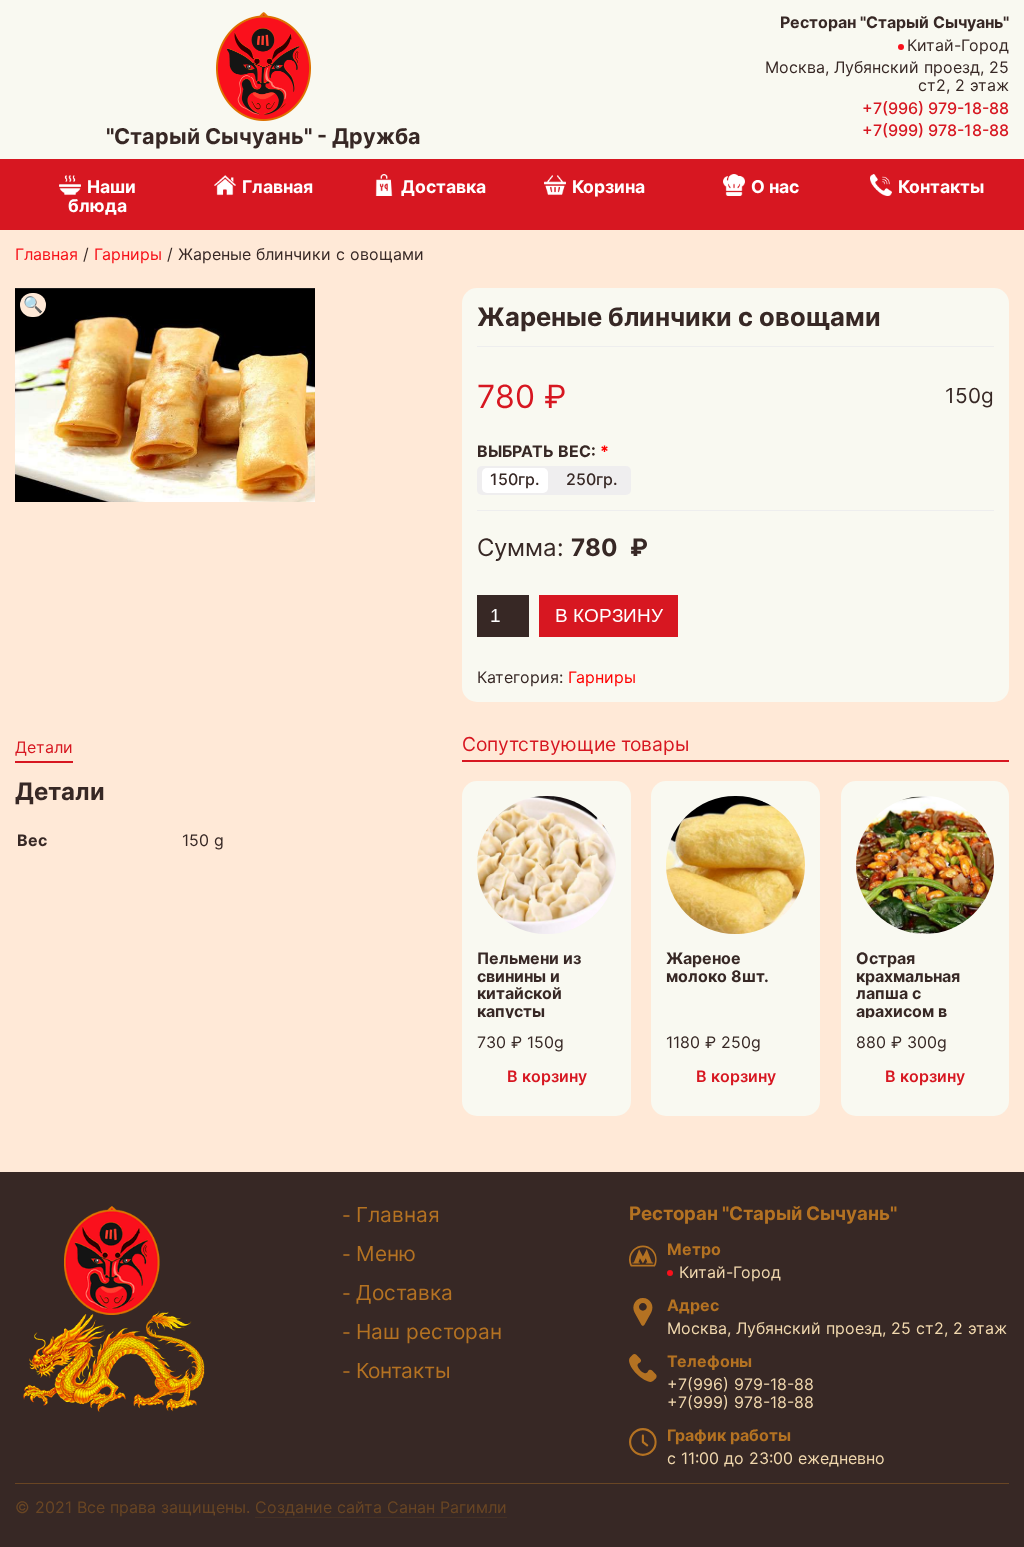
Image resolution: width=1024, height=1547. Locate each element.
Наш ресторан (429, 1331)
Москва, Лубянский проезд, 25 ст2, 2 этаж (837, 1328)
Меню (386, 1253)
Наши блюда (102, 196)
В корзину (609, 615)
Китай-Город (730, 1272)
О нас (775, 186)
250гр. (592, 479)
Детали (44, 747)
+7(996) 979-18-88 (935, 108)
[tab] (44, 749)
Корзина (608, 186)
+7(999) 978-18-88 (935, 130)
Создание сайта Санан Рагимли (381, 1507)
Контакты (941, 186)
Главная (277, 186)
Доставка (443, 186)
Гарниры (128, 254)
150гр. (515, 479)
